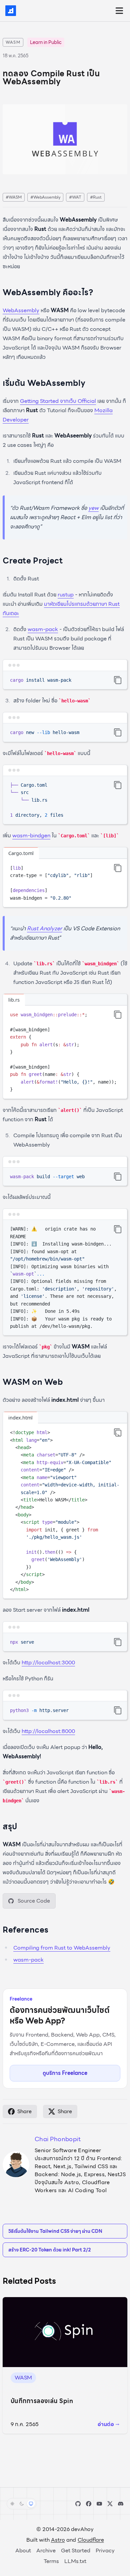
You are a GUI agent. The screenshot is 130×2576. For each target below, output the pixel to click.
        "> (118, 1432)
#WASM (14, 197)
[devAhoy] (11, 11)
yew (93, 508)
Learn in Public (46, 42)
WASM (13, 42)
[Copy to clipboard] (118, 680)
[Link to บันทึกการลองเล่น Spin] (65, 2332)
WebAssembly (21, 310)
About (23, 2551)
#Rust (96, 197)
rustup (66, 595)
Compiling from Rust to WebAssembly (62, 1948)
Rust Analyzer (44, 928)
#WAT (75, 197)
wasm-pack (43, 629)
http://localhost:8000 (48, 1731)
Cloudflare (91, 2540)
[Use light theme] (12, 2504)
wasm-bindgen (31, 836)
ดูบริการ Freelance (65, 2073)
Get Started (76, 2551)
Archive (46, 2551)
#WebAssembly (45, 197)
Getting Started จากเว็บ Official (58, 401)
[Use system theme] (31, 2504)
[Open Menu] (119, 11)
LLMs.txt (75, 2561)
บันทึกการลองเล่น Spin (42, 2401)
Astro (58, 2540)
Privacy (105, 2551)
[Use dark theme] (22, 2504)
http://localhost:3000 (48, 1663)
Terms (51, 2561)
